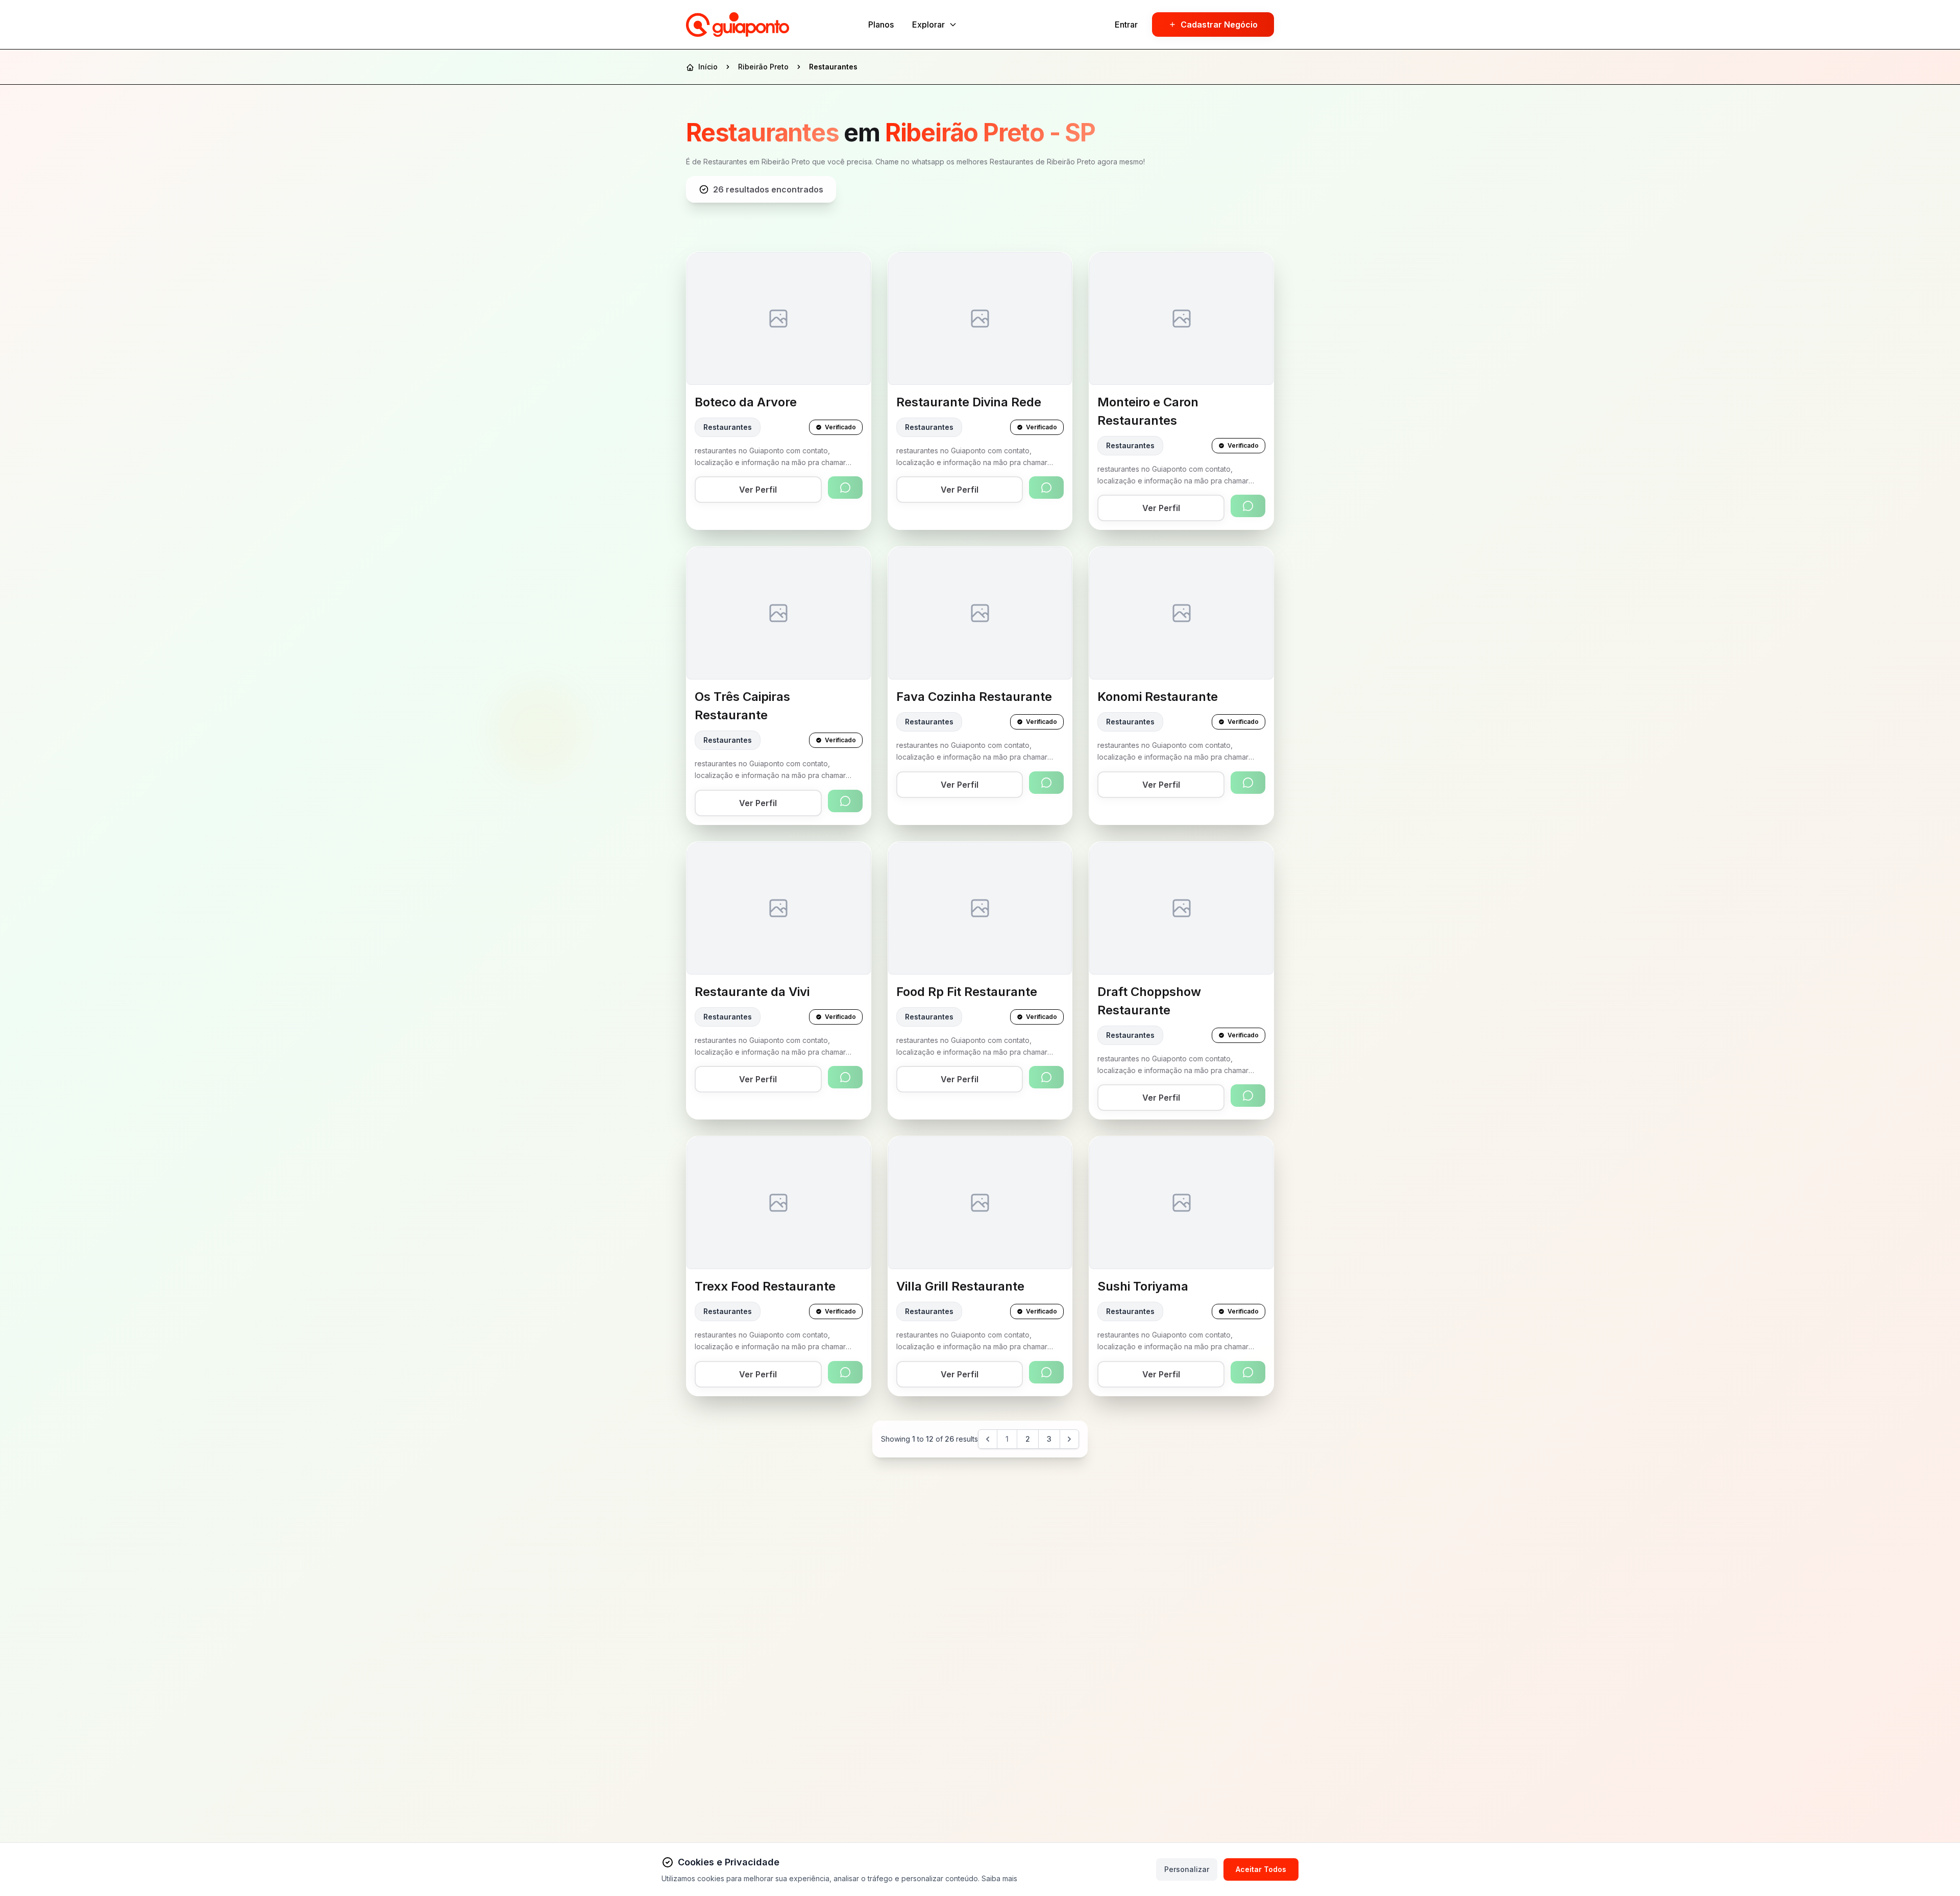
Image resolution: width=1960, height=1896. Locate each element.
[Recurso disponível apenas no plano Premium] (845, 488)
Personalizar (1187, 1869)
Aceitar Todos (1261, 1869)
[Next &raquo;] (1069, 1439)
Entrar (1126, 25)
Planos (881, 25)
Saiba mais (999, 1878)
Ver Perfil (758, 490)
